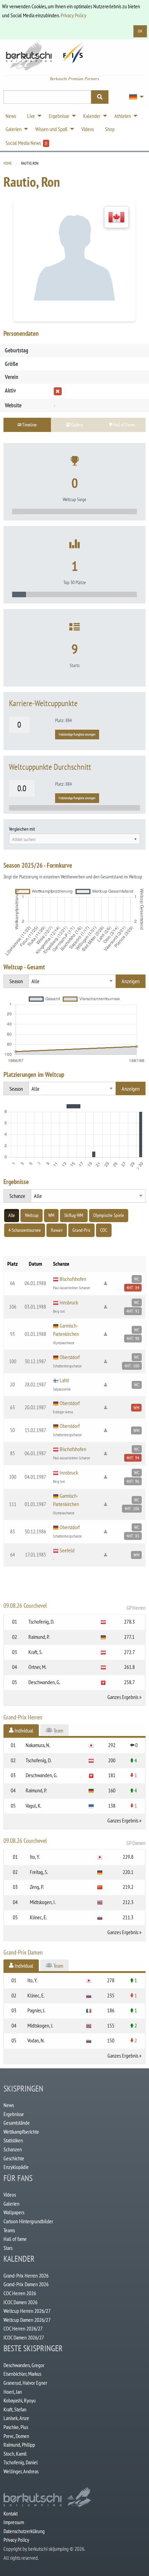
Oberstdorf (70, 1357)
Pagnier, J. (36, 2010)
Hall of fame (15, 2239)
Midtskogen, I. (43, 1902)
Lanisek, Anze (16, 2418)
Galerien (11, 2204)
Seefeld (67, 1550)
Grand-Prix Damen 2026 (26, 2284)
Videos (10, 2195)
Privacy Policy (73, 15)
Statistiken (13, 2140)
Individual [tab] (23, 1730)
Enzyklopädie (16, 2167)
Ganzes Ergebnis (123, 1697)
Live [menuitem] (31, 116)
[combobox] (74, 839)
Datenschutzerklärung (24, 2531)
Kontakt (11, 2513)
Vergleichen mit (22, 829)
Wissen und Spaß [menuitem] (51, 129)
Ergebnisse (14, 2114)
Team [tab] (58, 1730)
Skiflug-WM (74, 1215)
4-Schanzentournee (25, 1230)
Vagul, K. (34, 1806)
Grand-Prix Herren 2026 (26, 2275)
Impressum (14, 2522)
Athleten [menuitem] (123, 116)
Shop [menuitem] (110, 129)
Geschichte (14, 2158)
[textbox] (74, 839)
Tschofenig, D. (41, 1622)
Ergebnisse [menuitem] (59, 116)
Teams (9, 2230)
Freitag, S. (39, 1872)
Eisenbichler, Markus (22, 2374)
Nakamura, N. (38, 1745)
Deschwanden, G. (44, 1682)
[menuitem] (134, 97)
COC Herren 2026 (20, 2293)
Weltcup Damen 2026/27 (27, 2320)
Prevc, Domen (16, 2436)
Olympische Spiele (109, 1215)
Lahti (64, 1380)
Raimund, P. (39, 1637)
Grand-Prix (81, 1230)
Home (8, 163)
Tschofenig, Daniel (21, 2462)
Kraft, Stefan (15, 2409)
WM (51, 1215)
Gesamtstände (17, 2123)
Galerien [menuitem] (14, 129)
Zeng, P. (37, 1887)
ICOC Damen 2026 (20, 2302)
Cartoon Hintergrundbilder (28, 2221)
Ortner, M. (37, 1667)
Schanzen (13, 2149)
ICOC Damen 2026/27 (24, 2337)
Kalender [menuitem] (92, 116)
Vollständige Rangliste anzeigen (77, 734)
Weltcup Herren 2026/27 (27, 2311)
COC (104, 1230)
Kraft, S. (36, 1652)
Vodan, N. (36, 2040)
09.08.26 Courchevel (74, 1606)
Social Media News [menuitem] (26, 143)
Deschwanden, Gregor (24, 2365)
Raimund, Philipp (19, 2445)
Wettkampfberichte (21, 2132)
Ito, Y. (35, 1857)
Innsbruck (69, 1302)
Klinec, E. (38, 1917)
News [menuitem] (11, 116)
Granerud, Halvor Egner (25, 2383)
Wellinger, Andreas (21, 2471)
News (9, 2105)
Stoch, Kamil (15, 2454)
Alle (12, 1215)
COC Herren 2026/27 (23, 2328)
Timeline (29, 424)
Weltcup (32, 1215)
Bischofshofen (73, 1279)
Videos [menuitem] (88, 129)
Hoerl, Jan (13, 2392)
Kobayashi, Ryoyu (20, 2400)
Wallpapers (14, 2212)
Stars (8, 2248)
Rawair (57, 1230)
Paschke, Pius (16, 2427)
